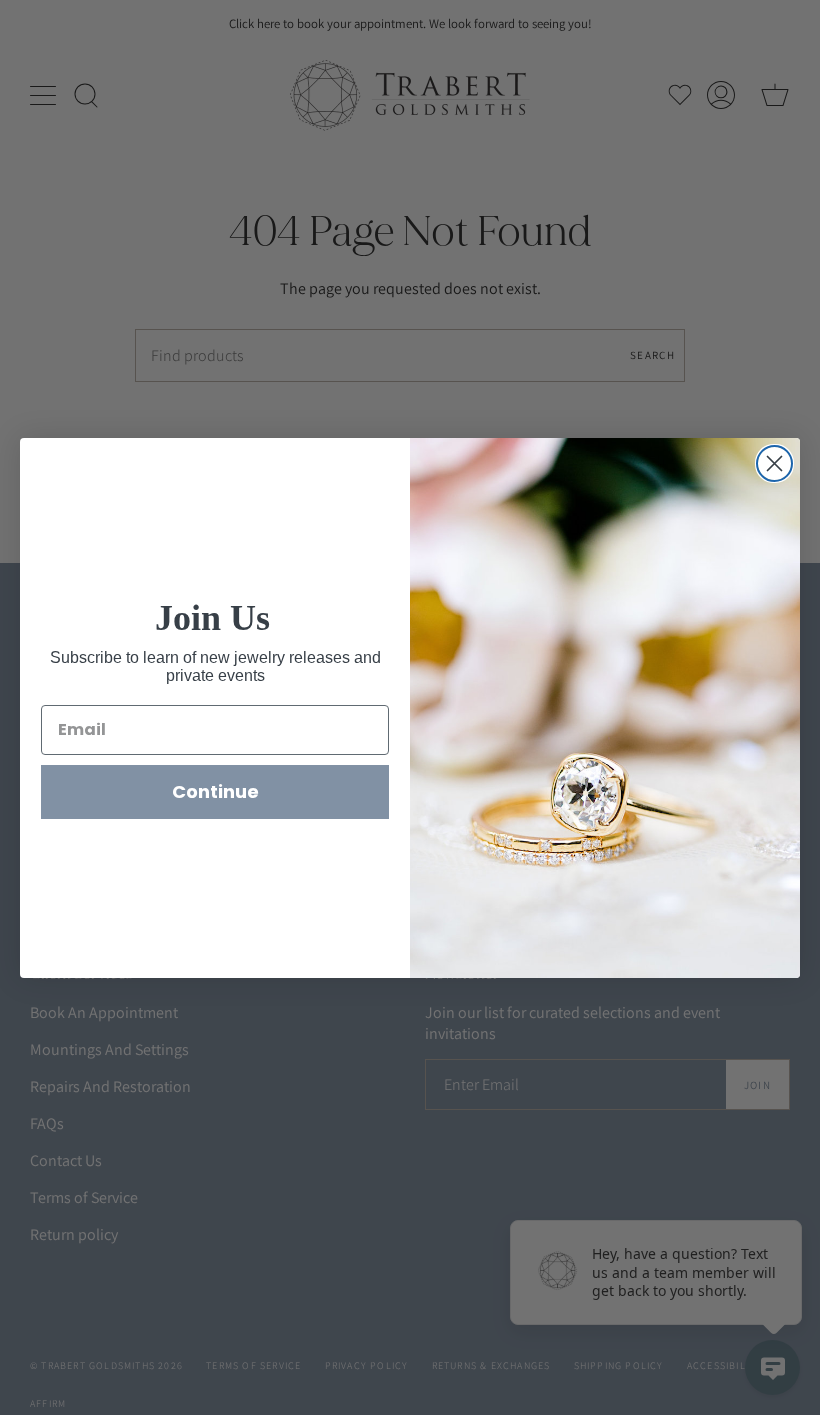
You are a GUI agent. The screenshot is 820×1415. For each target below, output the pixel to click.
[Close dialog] (774, 463)
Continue (215, 791)
